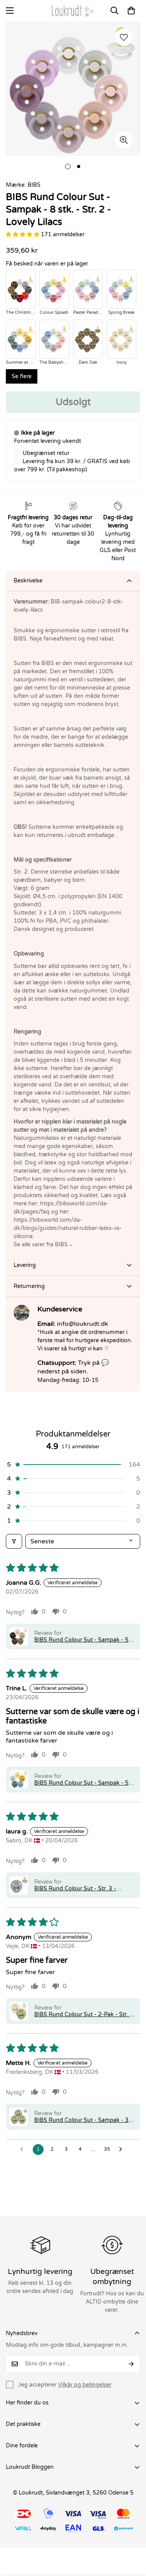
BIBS (34, 185)
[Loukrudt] (73, 11)
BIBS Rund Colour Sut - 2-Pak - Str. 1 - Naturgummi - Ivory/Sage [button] (84, 2014)
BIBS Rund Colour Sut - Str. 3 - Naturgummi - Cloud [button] (75, 1889)
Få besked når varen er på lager (47, 264)
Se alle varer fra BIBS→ (43, 1245)
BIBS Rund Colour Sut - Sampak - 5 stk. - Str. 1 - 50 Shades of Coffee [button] (81, 1640)
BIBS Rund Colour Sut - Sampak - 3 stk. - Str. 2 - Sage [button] (81, 2120)
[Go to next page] (123, 2150)
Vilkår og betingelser (85, 2385)
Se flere (22, 376)
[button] (131, 11)
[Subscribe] (131, 2364)
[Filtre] (14, 1541)
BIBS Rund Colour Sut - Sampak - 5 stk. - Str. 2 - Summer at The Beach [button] (81, 1783)
